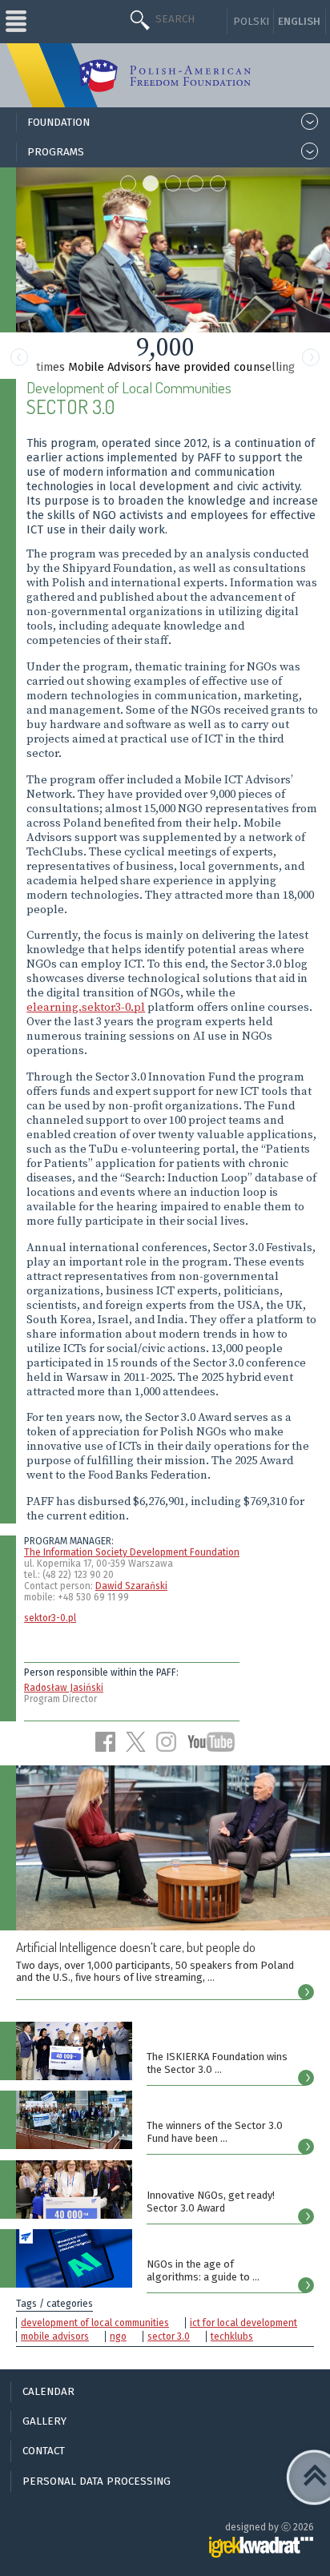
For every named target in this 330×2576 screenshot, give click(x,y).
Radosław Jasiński (64, 1688)
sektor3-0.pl (50, 1618)
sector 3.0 (169, 2337)
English (299, 22)
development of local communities (95, 2323)
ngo (118, 2337)
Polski (251, 22)
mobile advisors (55, 2337)
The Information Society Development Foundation (132, 1552)
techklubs (232, 2337)
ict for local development (243, 2323)
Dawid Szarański (131, 1586)
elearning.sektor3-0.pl (86, 1008)
